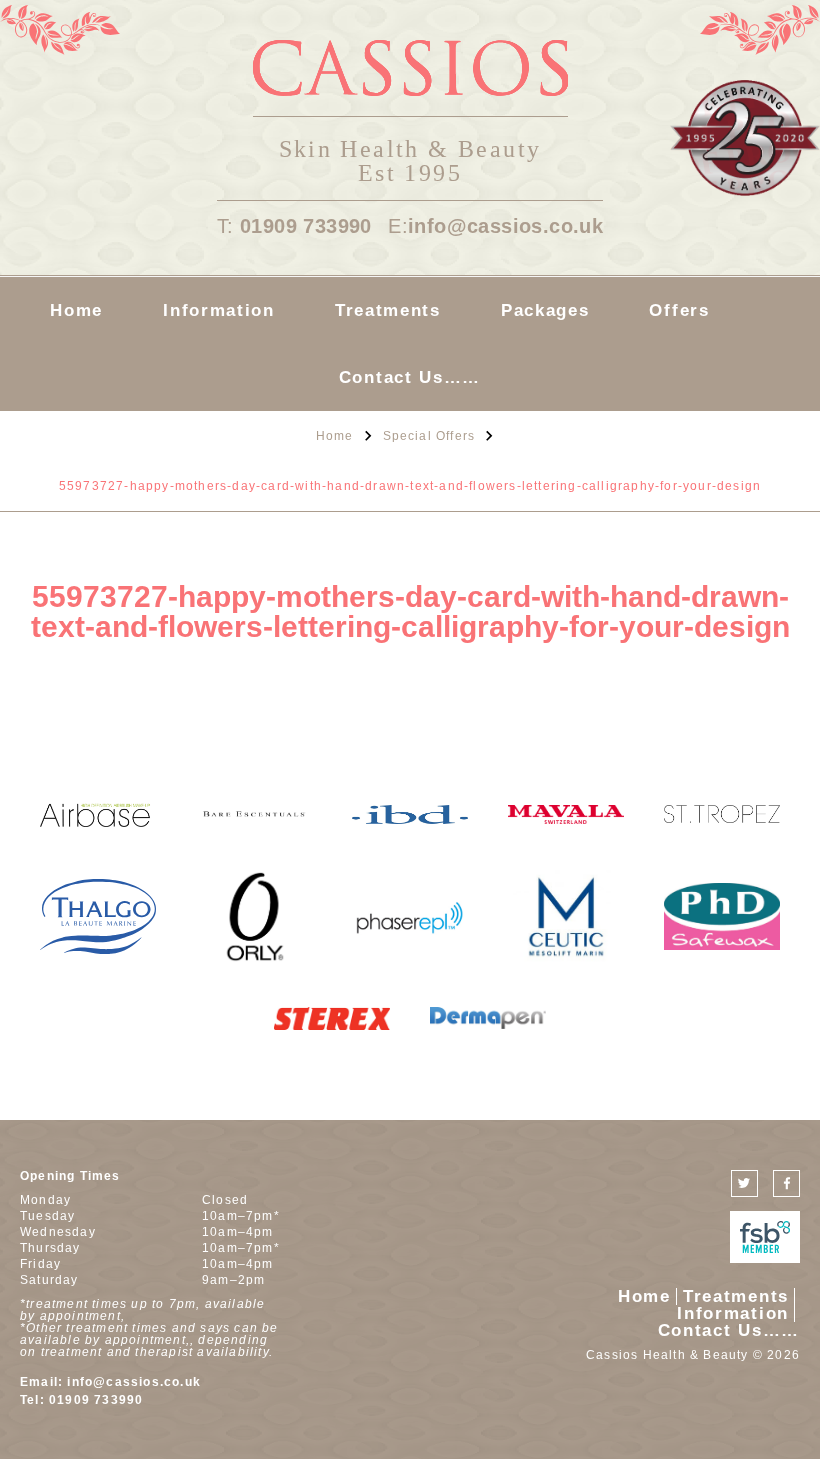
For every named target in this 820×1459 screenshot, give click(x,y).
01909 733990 (306, 226)
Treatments (388, 310)
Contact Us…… (410, 377)
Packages (545, 310)
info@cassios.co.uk (505, 226)
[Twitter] (744, 1183)
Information (219, 310)
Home (76, 310)
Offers (679, 310)
